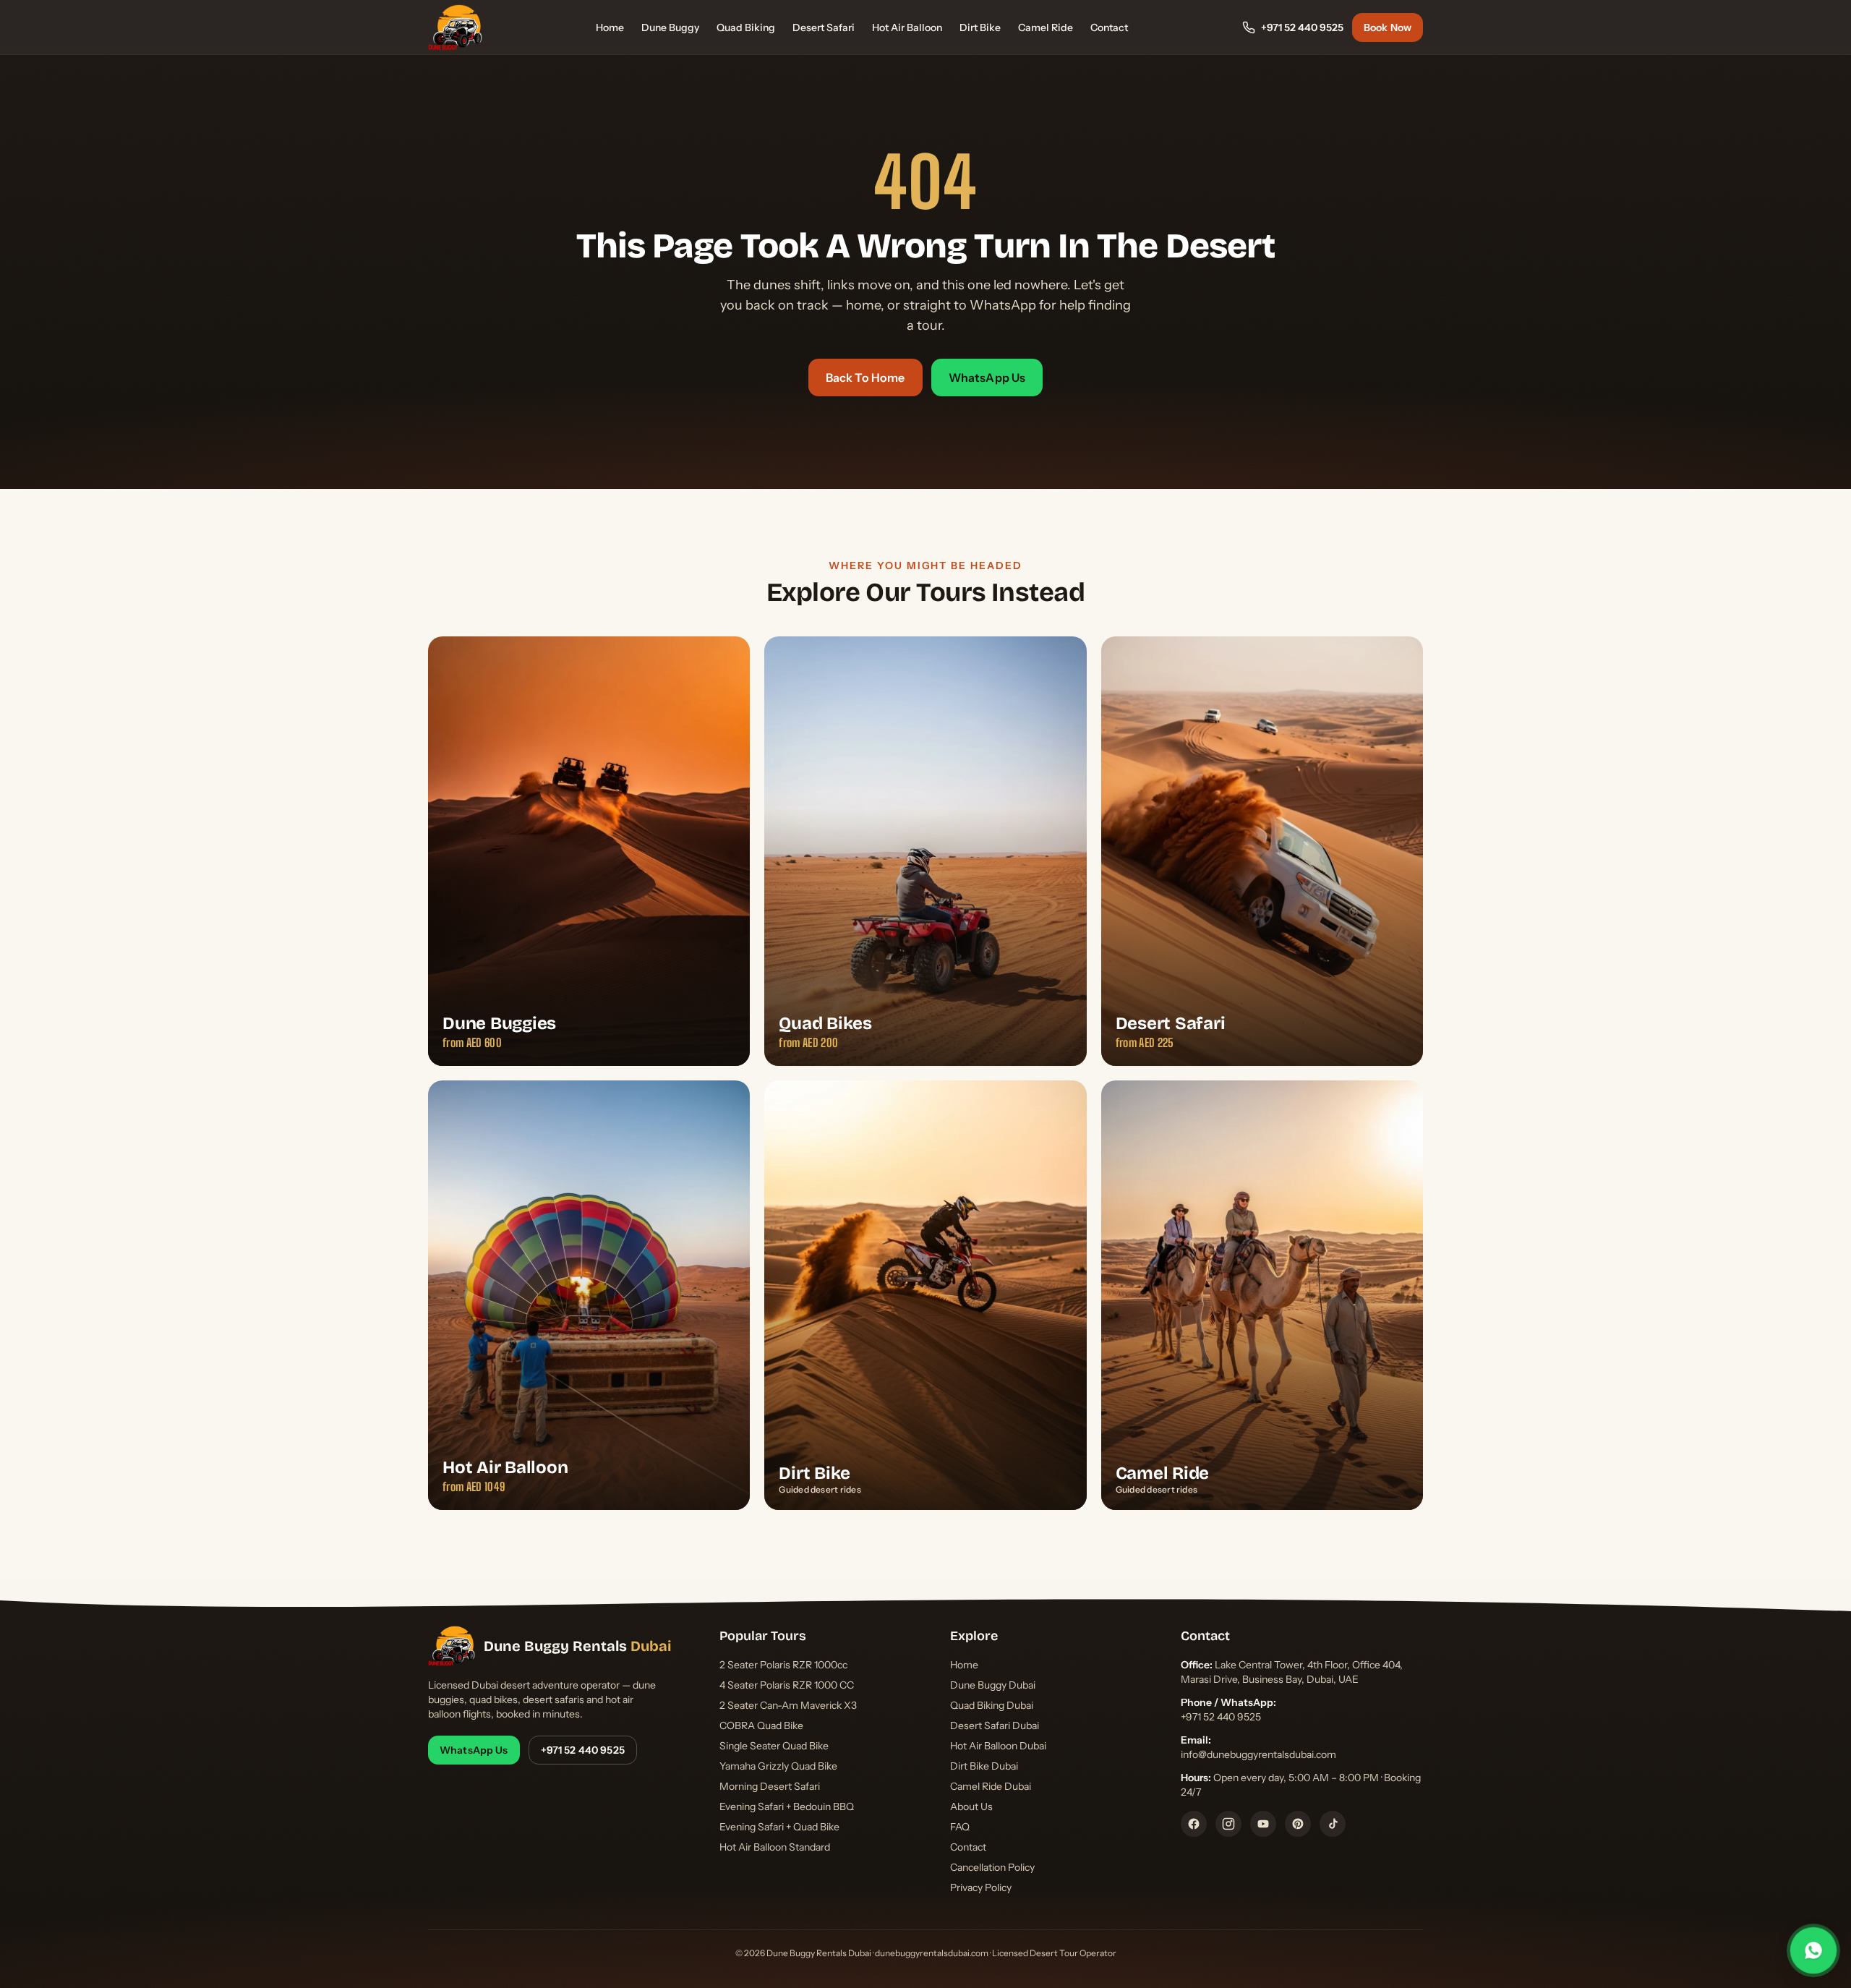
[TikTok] (1333, 1824)
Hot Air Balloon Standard (775, 1847)
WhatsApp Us (987, 377)
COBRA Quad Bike (761, 1725)
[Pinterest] (1298, 1824)
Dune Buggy (670, 27)
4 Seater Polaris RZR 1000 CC (787, 1685)
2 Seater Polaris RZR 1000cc (783, 1665)
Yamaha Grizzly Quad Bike (778, 1766)
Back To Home (865, 377)
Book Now (1388, 27)
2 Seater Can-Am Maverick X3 (788, 1705)
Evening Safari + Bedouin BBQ (787, 1806)
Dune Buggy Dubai (993, 1685)
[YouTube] (1263, 1824)
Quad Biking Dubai (992, 1705)
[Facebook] (1194, 1824)
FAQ (960, 1827)
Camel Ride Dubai (991, 1786)
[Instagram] (1228, 1824)
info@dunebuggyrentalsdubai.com (1258, 1754)
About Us (971, 1806)
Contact (1109, 27)
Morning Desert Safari (770, 1786)
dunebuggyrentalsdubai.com (932, 1953)
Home (610, 27)
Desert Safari (824, 27)
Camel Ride (1046, 27)
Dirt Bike (980, 27)
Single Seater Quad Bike (774, 1746)
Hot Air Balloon (907, 27)
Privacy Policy (981, 1887)
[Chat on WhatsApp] (1814, 1951)
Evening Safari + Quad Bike (779, 1827)
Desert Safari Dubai (995, 1725)
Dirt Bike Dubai (984, 1766)
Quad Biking (746, 27)
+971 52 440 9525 (1302, 27)
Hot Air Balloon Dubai (998, 1746)
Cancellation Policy (992, 1867)
